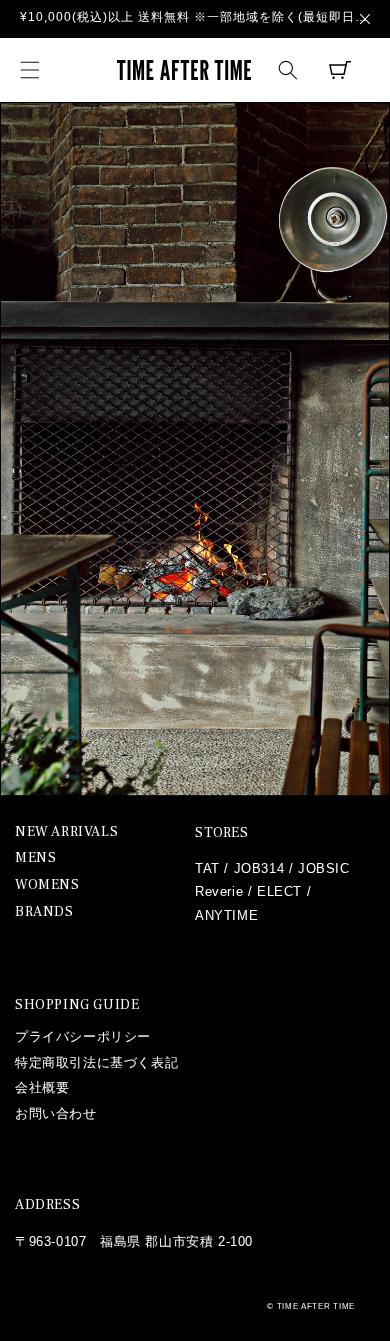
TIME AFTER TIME (316, 1306)
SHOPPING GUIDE (77, 1005)
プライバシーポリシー (83, 1036)
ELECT (279, 891)
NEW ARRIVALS (66, 832)
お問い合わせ (56, 1113)
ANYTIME (226, 915)
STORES (222, 833)
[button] (30, 70)
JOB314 (259, 868)
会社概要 (42, 1087)
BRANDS (44, 912)
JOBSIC (324, 868)
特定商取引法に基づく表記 (96, 1062)
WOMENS (47, 885)
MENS (35, 858)
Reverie (219, 891)
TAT (207, 868)
